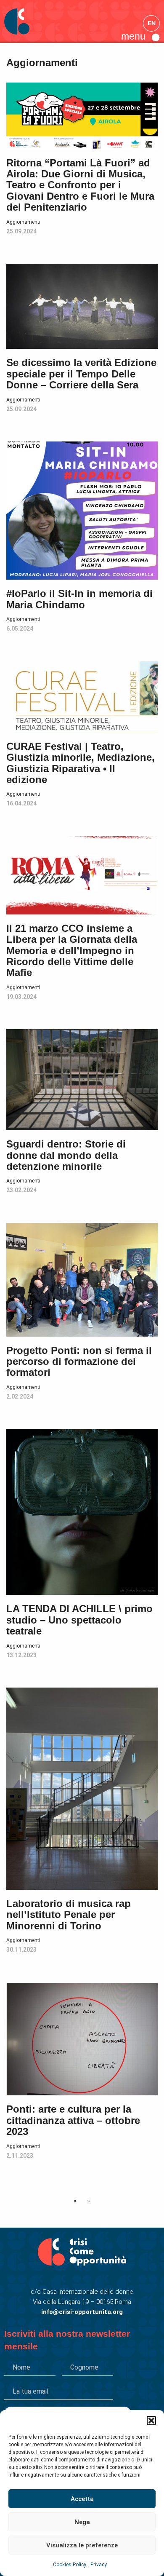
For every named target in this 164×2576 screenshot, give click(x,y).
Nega (82, 2522)
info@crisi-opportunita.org (82, 2312)
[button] (151, 2421)
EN (152, 23)
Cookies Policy (70, 2565)
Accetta (82, 2499)
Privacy (99, 2565)
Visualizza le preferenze (82, 2545)
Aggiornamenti (23, 222)
